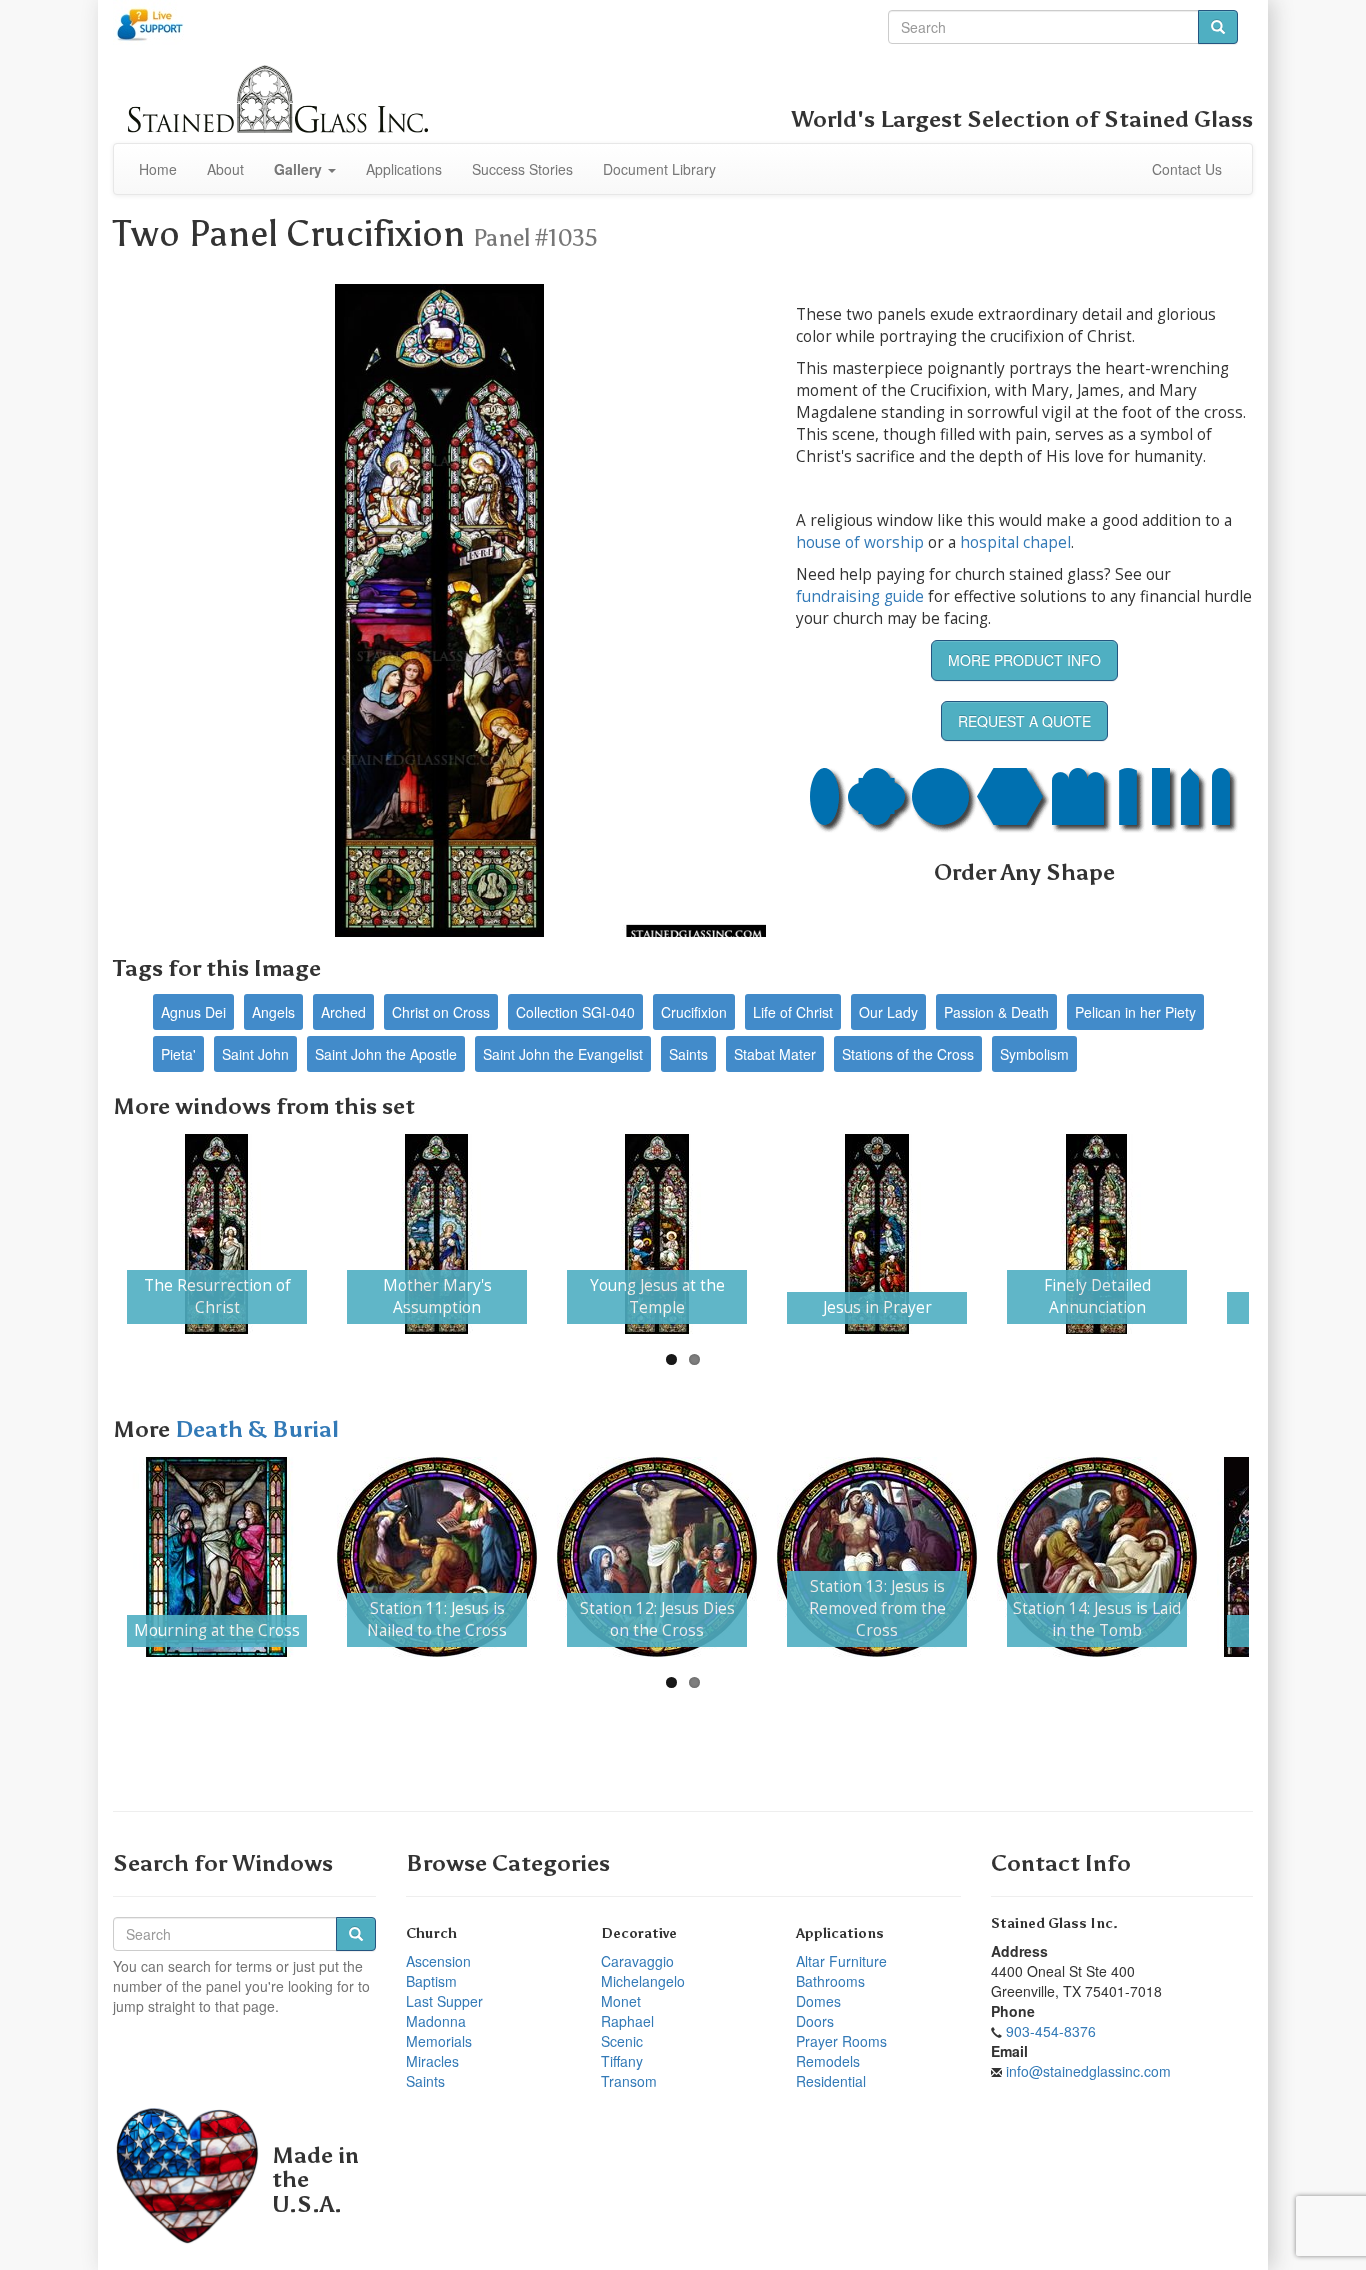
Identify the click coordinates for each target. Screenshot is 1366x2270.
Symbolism (1034, 1054)
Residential (831, 2081)
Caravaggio (637, 1961)
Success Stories (522, 169)
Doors (815, 2021)
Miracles (432, 2061)
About (225, 169)
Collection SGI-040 (575, 1012)
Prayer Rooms (841, 2041)
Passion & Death (996, 1012)
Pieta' (178, 1054)
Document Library (659, 169)
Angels (273, 1012)
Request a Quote (1024, 721)
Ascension (438, 1961)
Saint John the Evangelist (563, 1054)
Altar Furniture (841, 1961)
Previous (87, 1234)
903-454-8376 (1051, 2031)
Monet (621, 2001)
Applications (404, 169)
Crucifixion (694, 1012)
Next (1279, 1234)
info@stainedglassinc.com (1088, 2071)
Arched (343, 1012)
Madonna (436, 2021)
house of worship (860, 542)
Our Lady (888, 1012)
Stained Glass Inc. (1054, 1923)
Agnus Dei (193, 1012)
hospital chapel (1015, 542)
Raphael (627, 2021)
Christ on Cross (441, 1012)
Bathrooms (830, 1981)
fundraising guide (860, 596)
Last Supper (444, 2001)
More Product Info (1024, 660)
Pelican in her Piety (1135, 1012)
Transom (629, 2081)
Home (158, 169)
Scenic (622, 2041)
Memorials (439, 2041)
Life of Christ (793, 1012)
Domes (818, 2001)
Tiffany (622, 2061)
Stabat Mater (775, 1054)
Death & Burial (257, 1429)
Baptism (431, 1981)
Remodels (828, 2061)
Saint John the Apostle (386, 1054)
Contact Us (1187, 169)
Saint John (255, 1054)
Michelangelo (643, 1981)
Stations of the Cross (908, 1054)
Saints (688, 1054)
